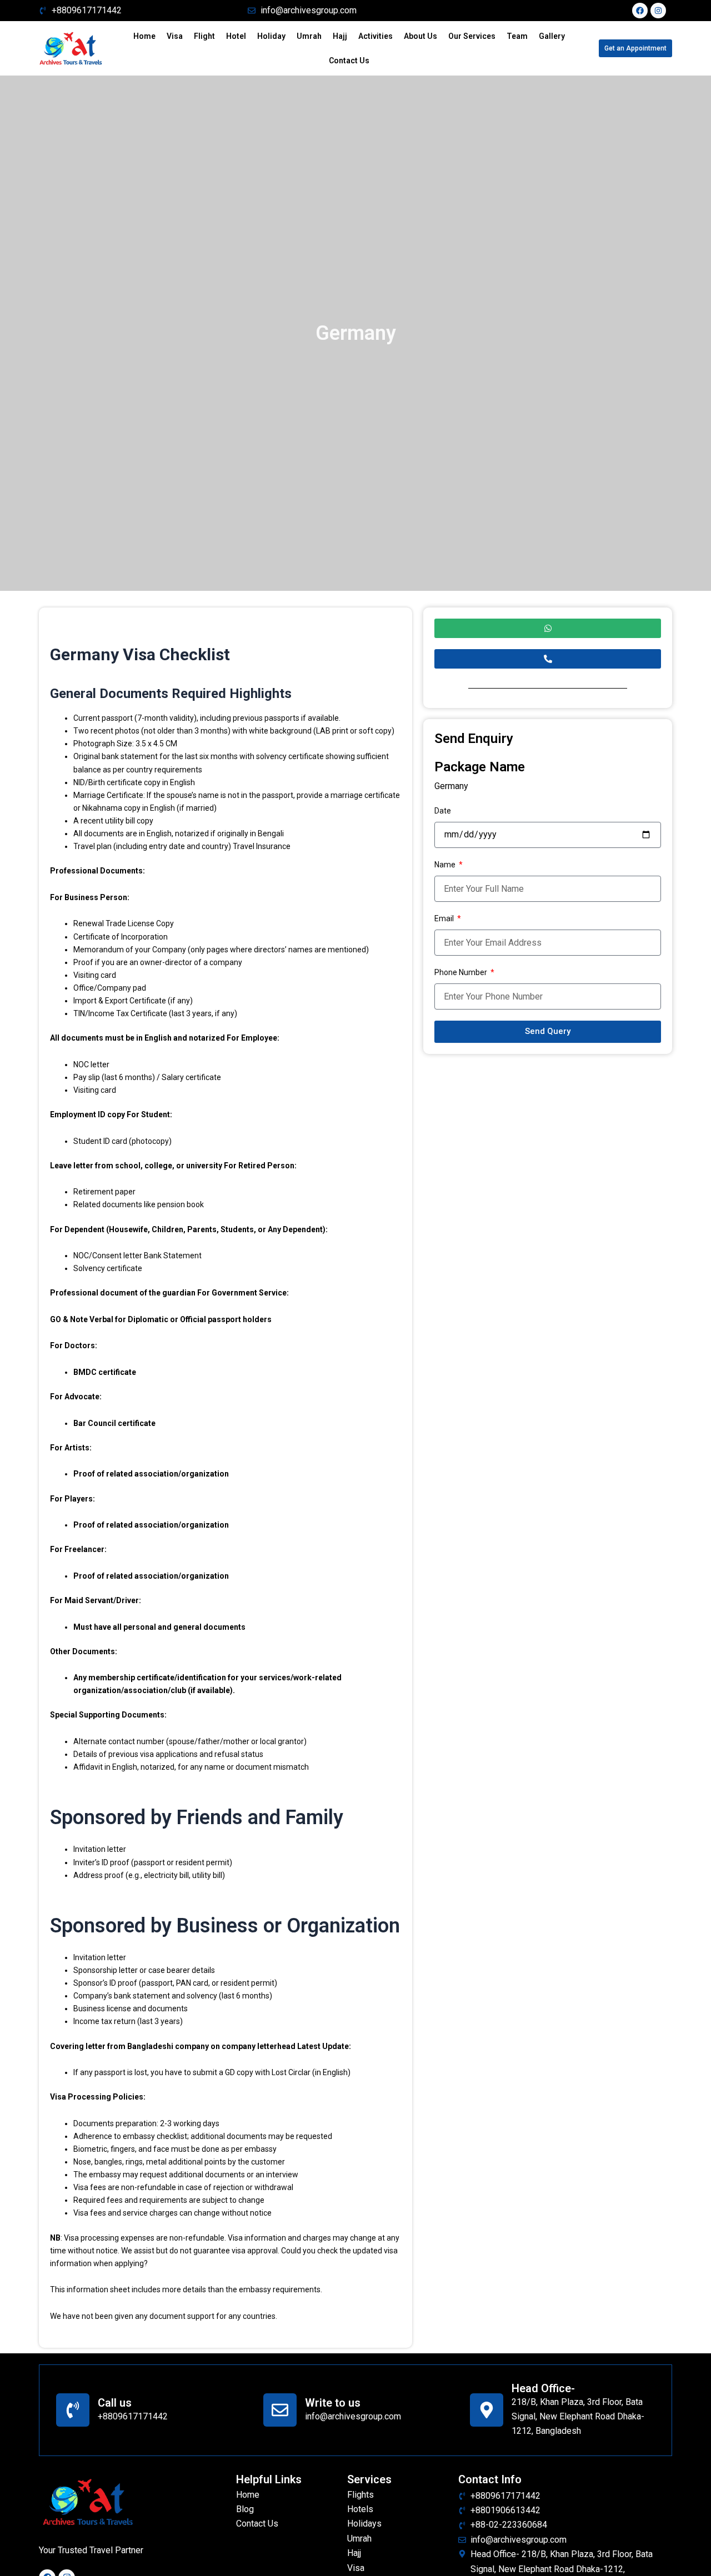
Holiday (271, 36)
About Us (420, 36)
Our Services (472, 36)
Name (446, 865)
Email (445, 918)
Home (144, 36)
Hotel (236, 36)
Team (517, 36)
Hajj (340, 36)
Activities (375, 36)
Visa (175, 36)
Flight (204, 36)
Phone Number (462, 972)
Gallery (552, 36)
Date (443, 811)
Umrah (309, 36)
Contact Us (349, 61)
